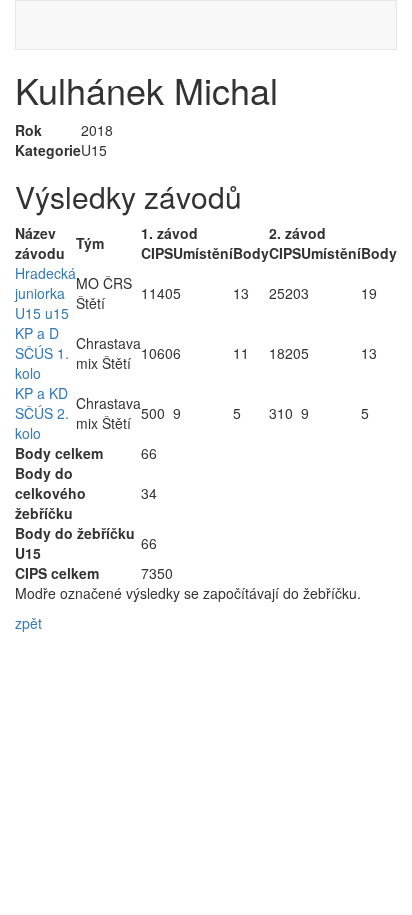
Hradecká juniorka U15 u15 (45, 293)
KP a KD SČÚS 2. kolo (42, 413)
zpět (28, 623)
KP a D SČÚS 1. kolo (42, 353)
